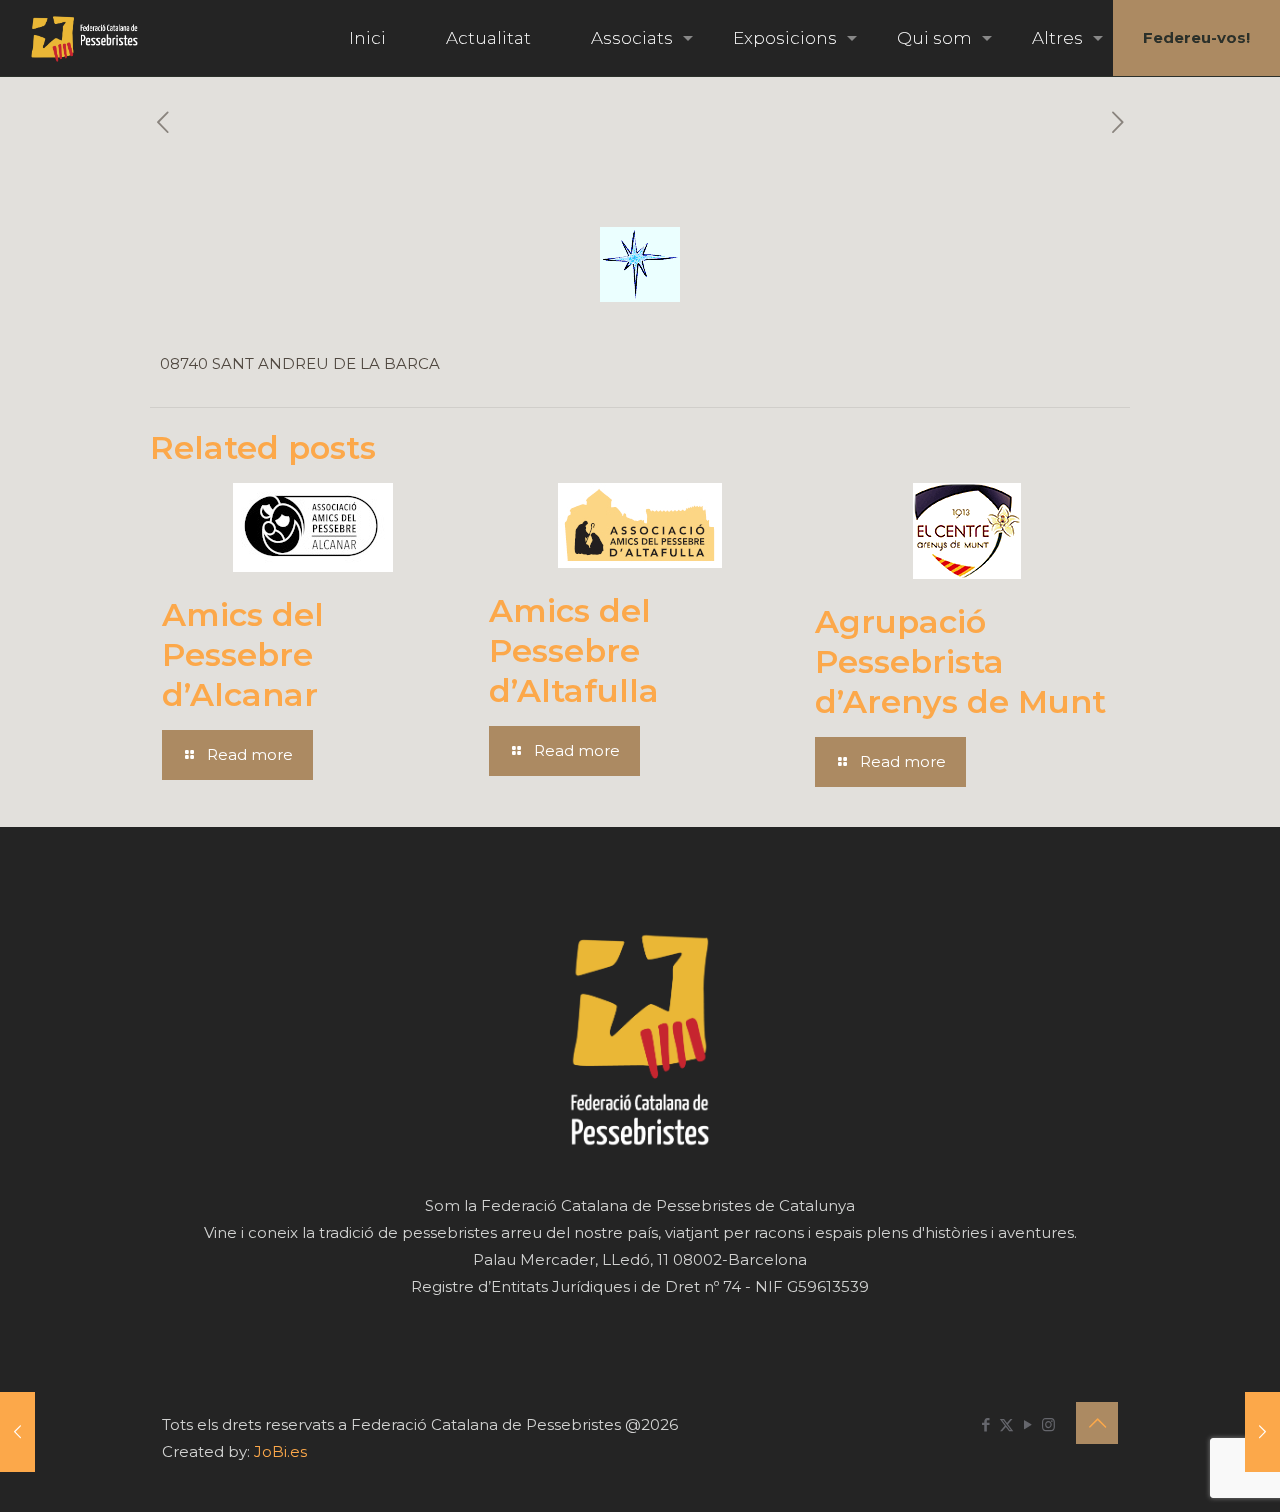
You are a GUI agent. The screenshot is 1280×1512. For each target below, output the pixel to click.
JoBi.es (280, 1451)
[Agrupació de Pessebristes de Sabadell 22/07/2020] (1262, 1432)
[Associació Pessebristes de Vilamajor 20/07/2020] (17, 1432)
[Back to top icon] (1097, 1423)
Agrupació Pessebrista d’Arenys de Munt (960, 661)
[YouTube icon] (1027, 1424)
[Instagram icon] (1048, 1424)
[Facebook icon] (985, 1424)
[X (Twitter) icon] (1006, 1424)
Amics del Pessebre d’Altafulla (574, 650)
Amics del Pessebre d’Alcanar (243, 654)
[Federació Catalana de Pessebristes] (84, 38)
